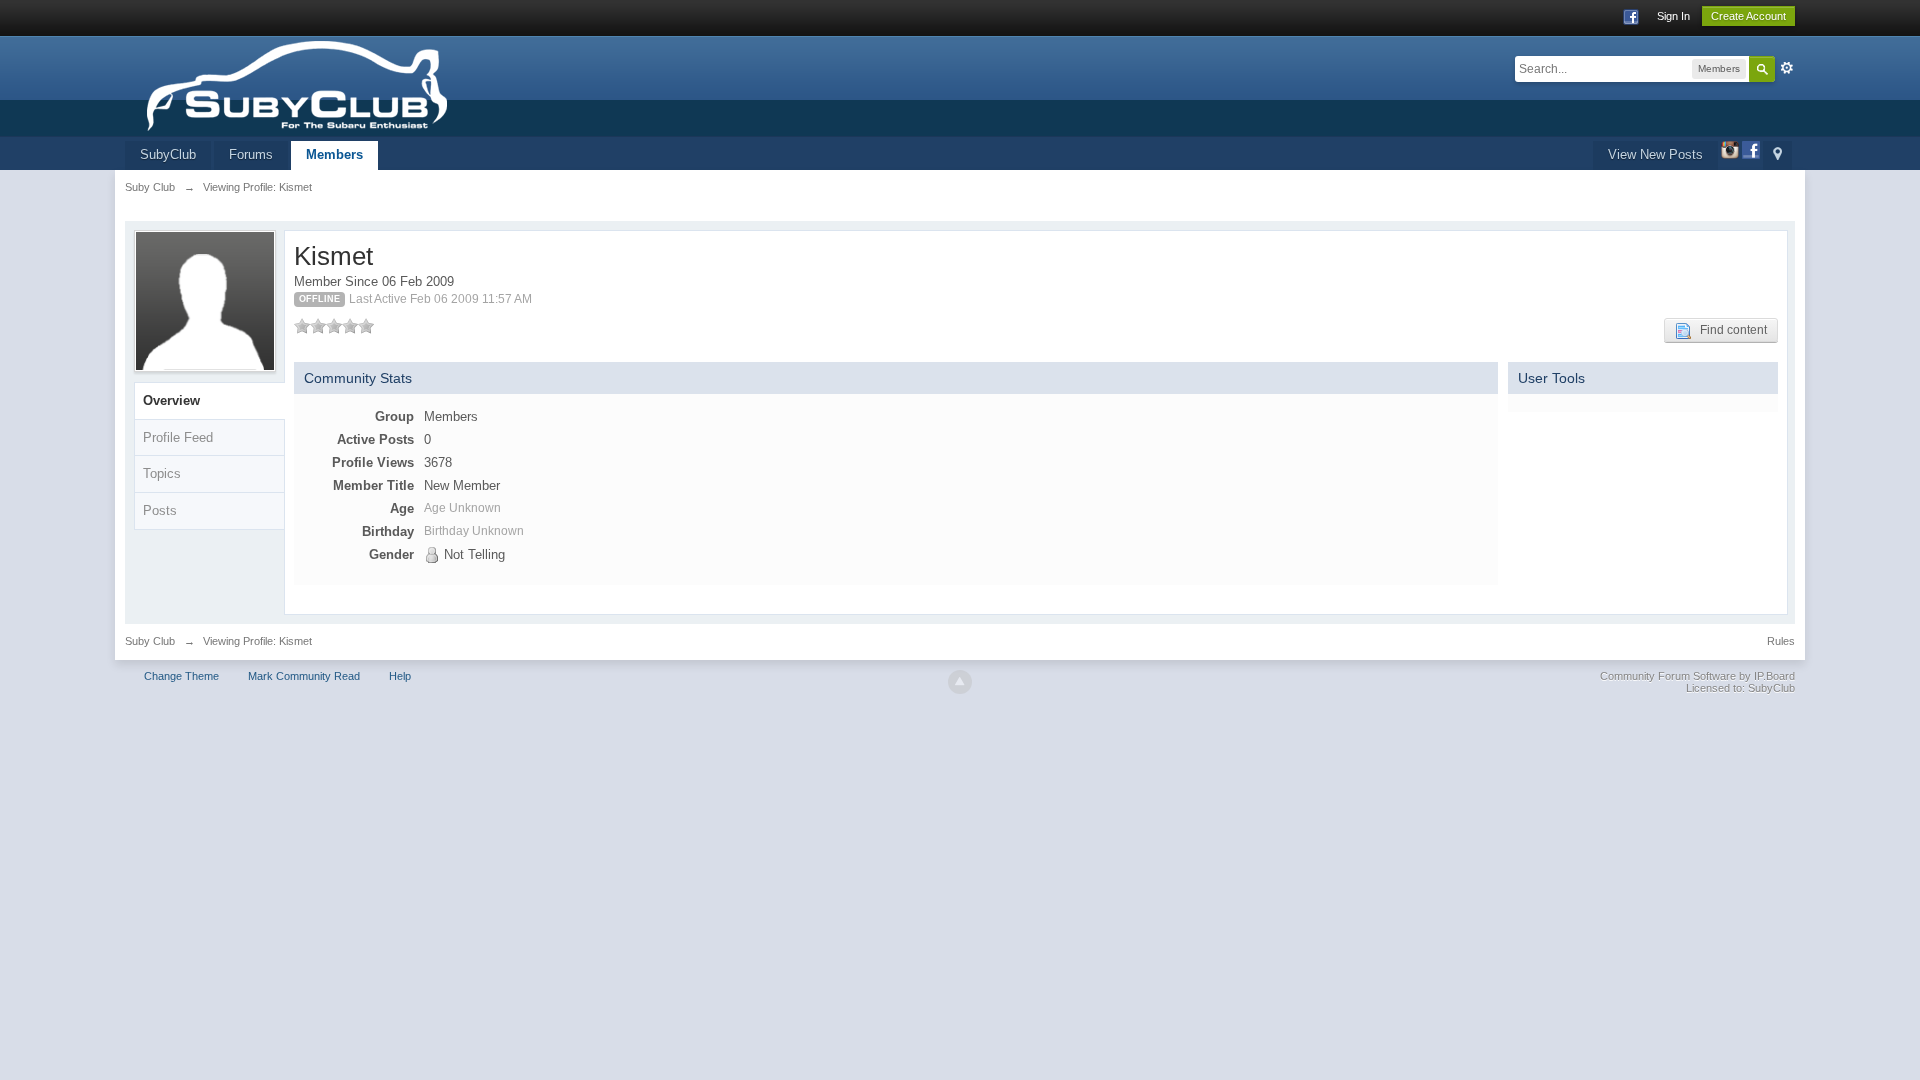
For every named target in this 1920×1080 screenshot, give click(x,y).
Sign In (1673, 16)
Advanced (1787, 68)
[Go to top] (960, 682)
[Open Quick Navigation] (1777, 155)
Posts (160, 510)
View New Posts (1655, 154)
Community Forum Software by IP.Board (1697, 676)
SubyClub (168, 154)
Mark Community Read (304, 676)
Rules (1781, 641)
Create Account (1748, 16)
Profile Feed (178, 437)
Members (334, 154)
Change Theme (181, 676)
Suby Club (150, 641)
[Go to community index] (357, 84)
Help (400, 676)
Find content (1729, 330)
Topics (162, 473)
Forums (251, 154)
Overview (171, 400)
